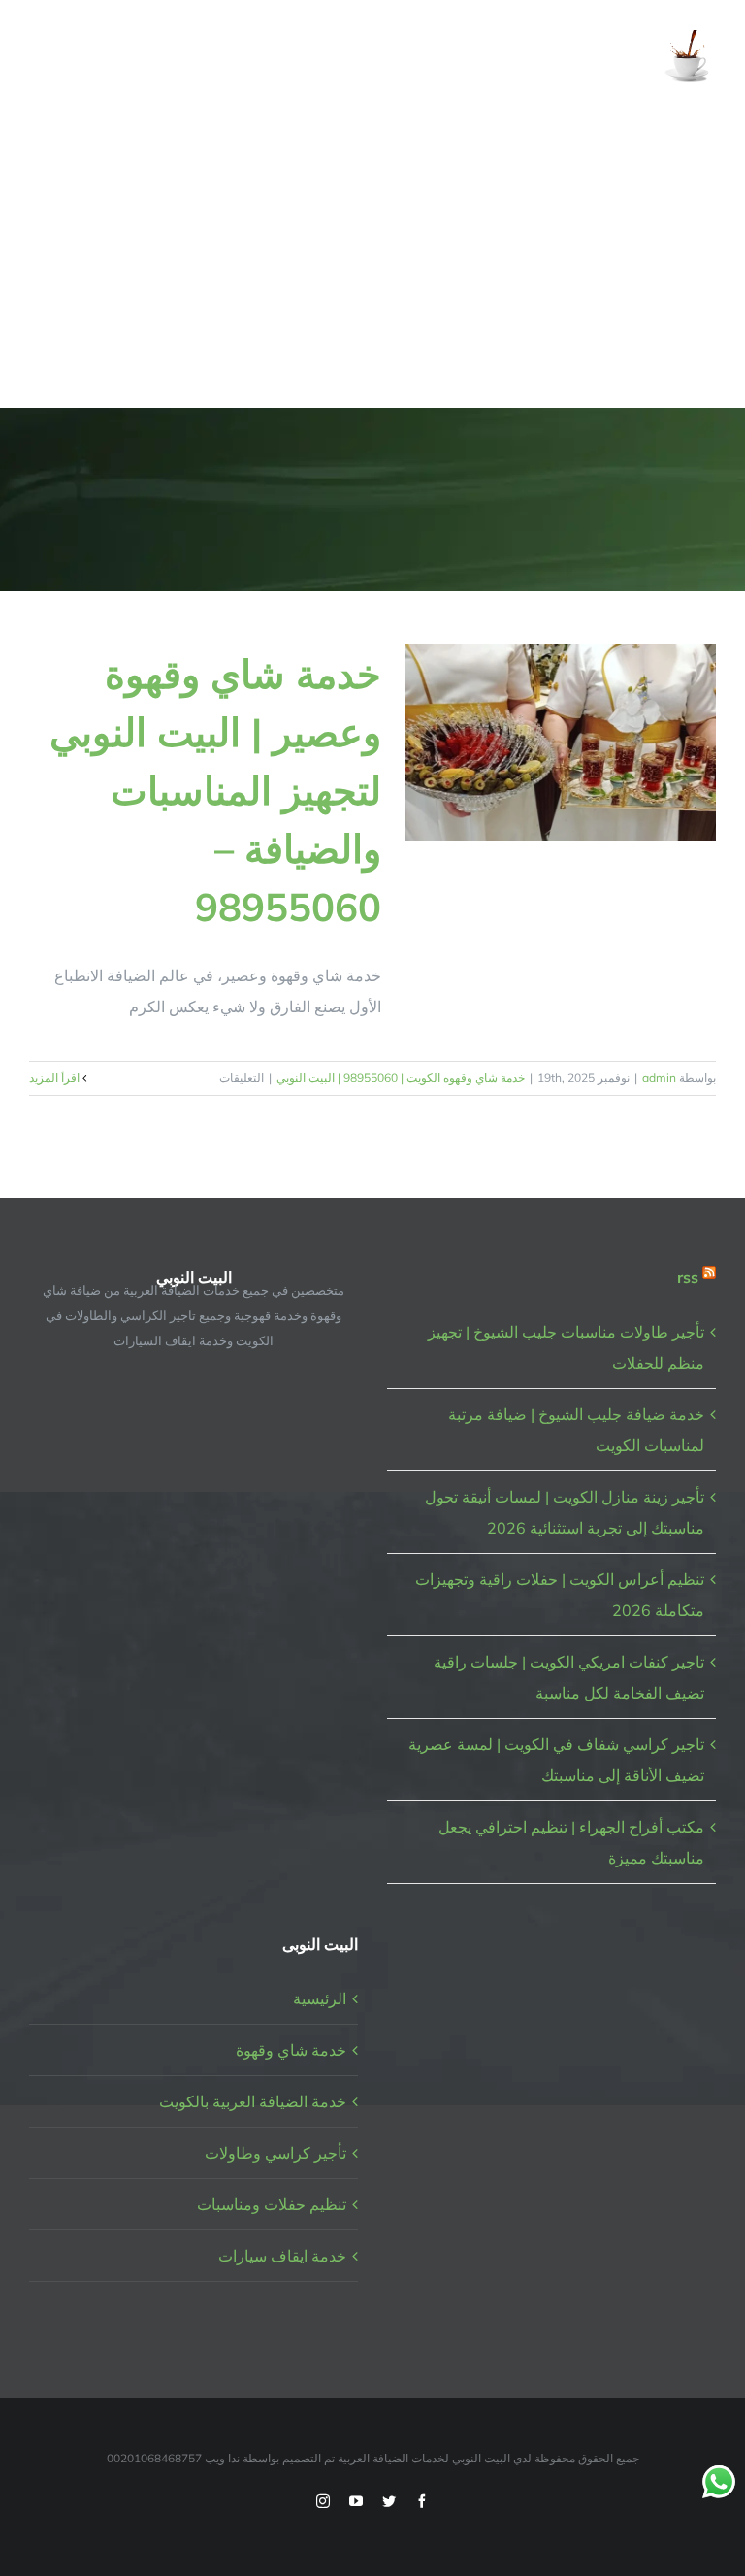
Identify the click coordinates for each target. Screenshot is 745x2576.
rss (688, 1277)
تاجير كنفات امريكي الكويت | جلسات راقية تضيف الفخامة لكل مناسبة (569, 1677)
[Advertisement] (372, 261)
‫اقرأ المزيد (56, 1078)
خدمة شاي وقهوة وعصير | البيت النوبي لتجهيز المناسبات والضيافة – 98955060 (215, 790)
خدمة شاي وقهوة (291, 2050)
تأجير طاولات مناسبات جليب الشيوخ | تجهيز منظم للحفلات (566, 1347)
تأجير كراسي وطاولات (275, 2153)
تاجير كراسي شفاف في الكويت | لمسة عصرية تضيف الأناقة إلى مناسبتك (556, 1760)
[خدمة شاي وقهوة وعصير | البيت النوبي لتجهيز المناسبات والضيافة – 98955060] (561, 743)
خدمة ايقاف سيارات (282, 2256)
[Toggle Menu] (43, 57)
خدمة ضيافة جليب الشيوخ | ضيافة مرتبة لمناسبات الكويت (576, 1430)
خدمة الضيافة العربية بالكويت (253, 2101)
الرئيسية (320, 1998)
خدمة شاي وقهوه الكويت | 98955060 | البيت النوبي (401, 1078)
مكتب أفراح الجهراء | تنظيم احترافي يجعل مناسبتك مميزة (571, 1842)
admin (659, 1078)
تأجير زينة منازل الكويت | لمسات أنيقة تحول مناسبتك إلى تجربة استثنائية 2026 (565, 1512)
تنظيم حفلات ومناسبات (272, 2204)
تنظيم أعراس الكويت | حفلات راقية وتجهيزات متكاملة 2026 (560, 1595)
